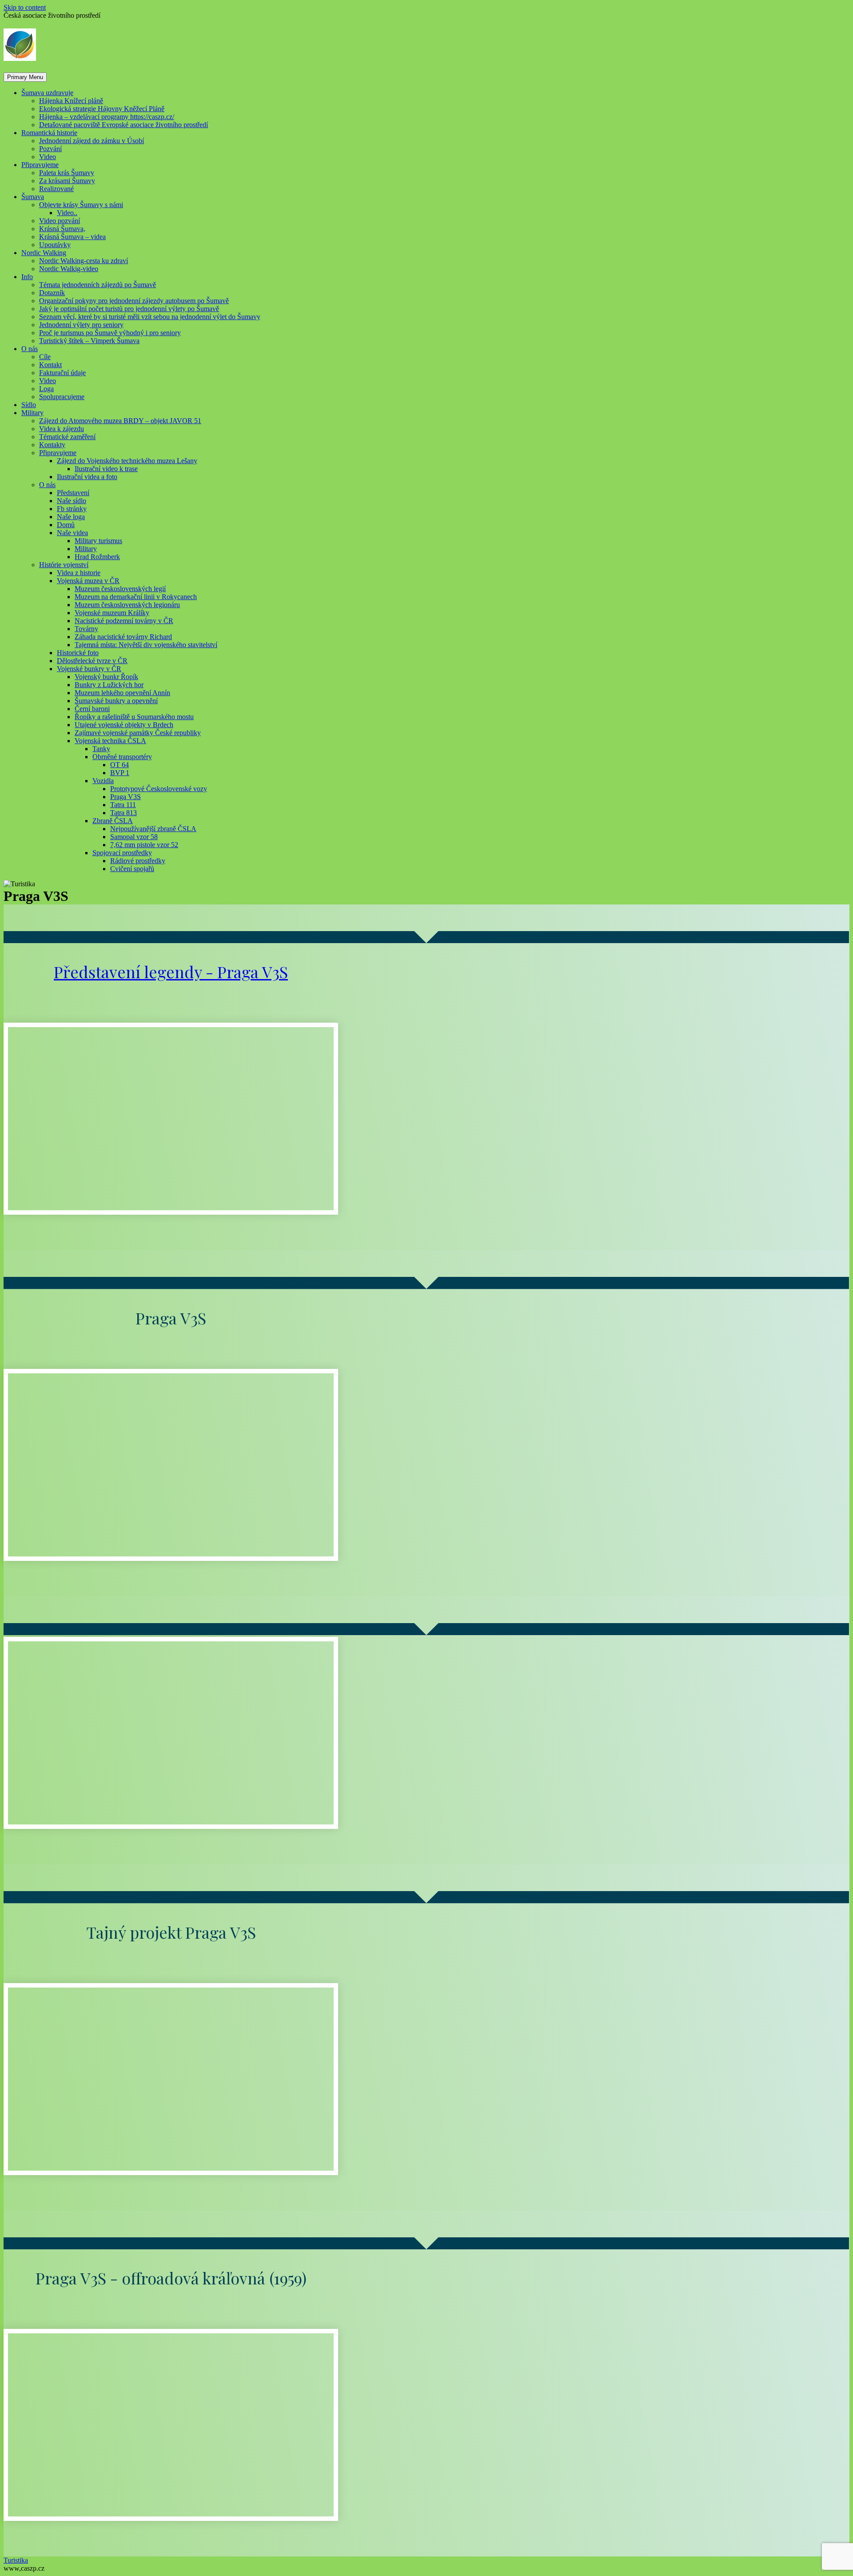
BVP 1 (120, 773)
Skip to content (25, 7)
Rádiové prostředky (138, 861)
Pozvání (50, 149)
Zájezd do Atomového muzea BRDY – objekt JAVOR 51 (120, 421)
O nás (30, 349)
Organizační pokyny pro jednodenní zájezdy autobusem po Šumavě (134, 301)
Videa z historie (79, 573)
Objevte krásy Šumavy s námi (81, 205)
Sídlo (29, 405)
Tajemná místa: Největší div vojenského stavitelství (146, 645)
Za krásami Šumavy (67, 181)
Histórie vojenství (64, 565)
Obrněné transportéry (122, 757)
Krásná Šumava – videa (72, 237)
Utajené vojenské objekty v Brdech (124, 725)
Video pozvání (60, 221)
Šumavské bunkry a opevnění (116, 701)
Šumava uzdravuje (47, 93)
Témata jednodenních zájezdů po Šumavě (98, 285)
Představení (73, 493)
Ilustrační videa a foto (87, 477)
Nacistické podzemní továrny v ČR (124, 621)
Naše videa (72, 533)
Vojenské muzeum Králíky (112, 613)
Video (48, 157)
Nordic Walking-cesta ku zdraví (84, 261)
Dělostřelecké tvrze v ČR (92, 661)
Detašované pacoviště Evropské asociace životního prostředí (124, 125)
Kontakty (52, 445)
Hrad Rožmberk (97, 557)
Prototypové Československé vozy (159, 789)
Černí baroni (92, 709)
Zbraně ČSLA (113, 821)
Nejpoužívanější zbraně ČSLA (153, 829)
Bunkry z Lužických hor (109, 685)
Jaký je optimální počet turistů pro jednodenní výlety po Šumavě (129, 309)
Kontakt (50, 365)
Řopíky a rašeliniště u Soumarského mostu (134, 717)
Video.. (67, 213)
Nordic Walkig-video (69, 269)
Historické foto (78, 653)
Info (27, 277)
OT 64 (120, 765)
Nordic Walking (44, 253)
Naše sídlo (72, 501)
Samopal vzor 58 (134, 837)
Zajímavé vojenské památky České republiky (138, 733)
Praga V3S (126, 797)
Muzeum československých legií (120, 589)
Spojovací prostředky (122, 853)
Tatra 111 (123, 805)
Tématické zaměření (67, 437)
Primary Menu (25, 77)
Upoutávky (55, 245)
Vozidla (103, 781)
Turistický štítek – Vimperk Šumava (89, 341)
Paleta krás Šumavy (67, 173)
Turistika (16, 2560)
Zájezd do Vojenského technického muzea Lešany (127, 461)
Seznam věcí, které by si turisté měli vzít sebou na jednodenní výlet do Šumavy (150, 317)
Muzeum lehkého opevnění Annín (122, 693)
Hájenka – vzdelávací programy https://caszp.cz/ (107, 117)
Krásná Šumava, (62, 229)
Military (32, 413)
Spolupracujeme (62, 397)
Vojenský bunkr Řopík (106, 677)
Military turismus (98, 541)
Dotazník (52, 293)
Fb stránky (72, 509)
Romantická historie (49, 133)
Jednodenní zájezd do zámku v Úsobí (92, 141)
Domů (66, 525)
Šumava (33, 197)
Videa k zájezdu (62, 429)
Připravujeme (40, 165)
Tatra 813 (124, 813)
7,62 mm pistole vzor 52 (144, 845)
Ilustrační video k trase (106, 469)
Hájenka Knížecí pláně (71, 101)
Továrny (86, 629)
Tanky (101, 749)
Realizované (56, 189)
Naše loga (71, 517)
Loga (46, 389)
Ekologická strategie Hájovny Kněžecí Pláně (102, 109)
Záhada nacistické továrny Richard (123, 637)
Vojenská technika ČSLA (110, 741)
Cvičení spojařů (132, 869)
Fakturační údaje (62, 373)
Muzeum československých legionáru (127, 605)
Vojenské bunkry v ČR (89, 669)
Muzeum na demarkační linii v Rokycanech (136, 597)
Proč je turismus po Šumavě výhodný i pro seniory (110, 333)
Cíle (45, 357)
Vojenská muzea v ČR (88, 581)
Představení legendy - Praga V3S (171, 972)
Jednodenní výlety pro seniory (81, 325)
